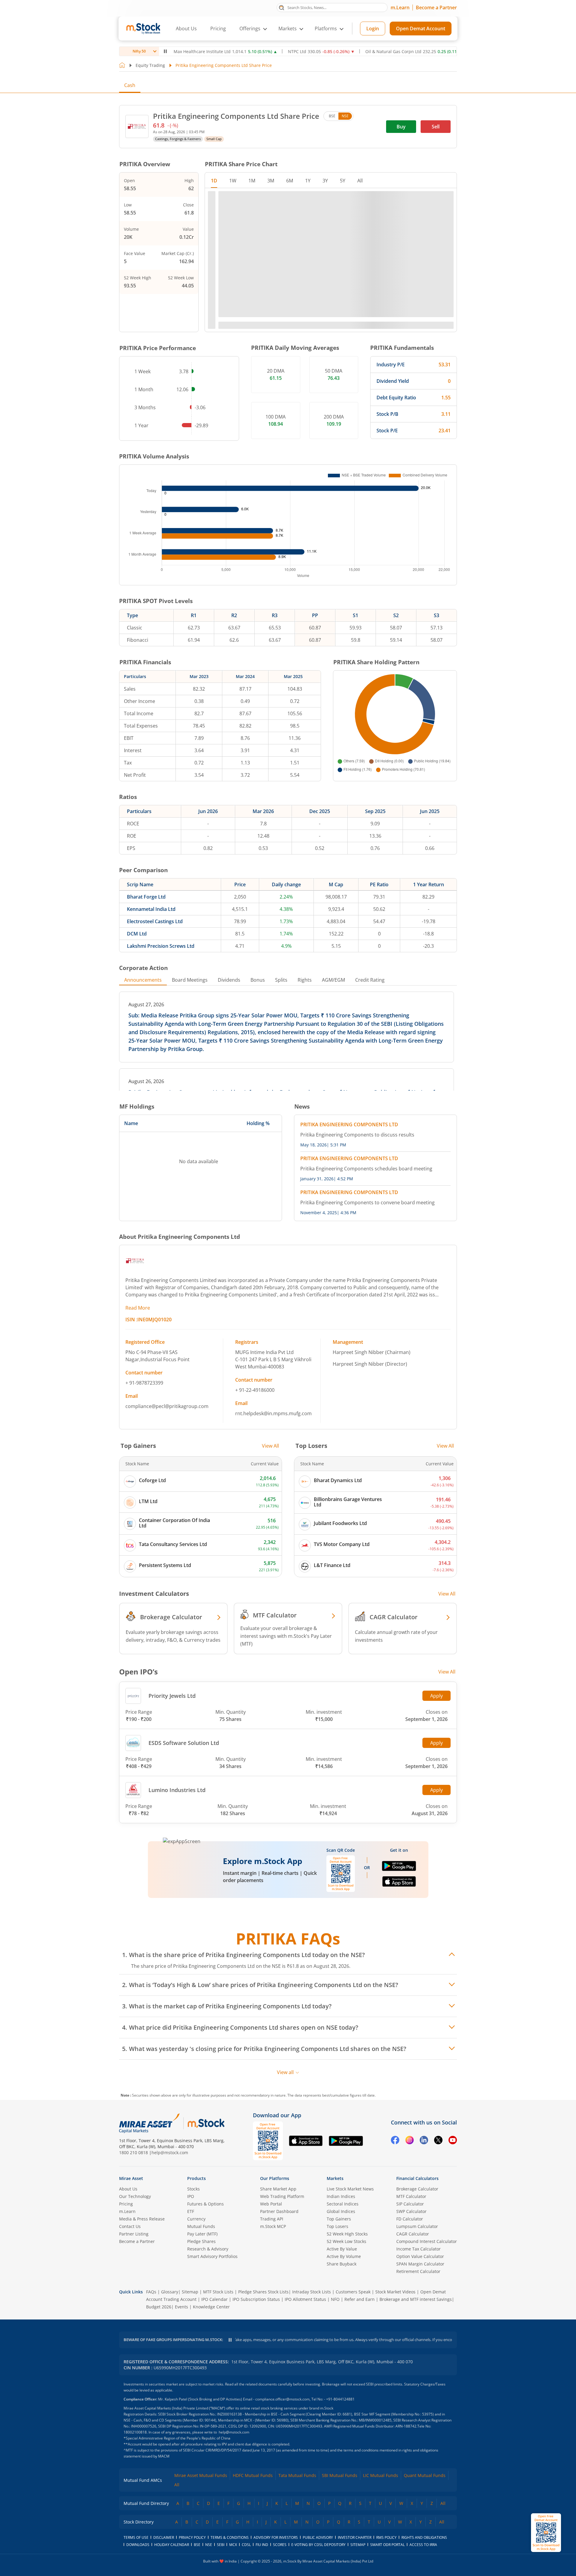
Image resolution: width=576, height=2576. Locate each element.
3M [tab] (271, 181)
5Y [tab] (343, 181)
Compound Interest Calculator (427, 2241)
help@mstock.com (170, 2153)
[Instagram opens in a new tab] (409, 2141)
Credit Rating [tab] (370, 980)
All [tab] (360, 181)
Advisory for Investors (276, 2537)
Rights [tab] (305, 980)
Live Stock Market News (350, 2189)
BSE (332, 116)
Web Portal (271, 2204)
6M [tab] (290, 181)
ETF (191, 2211)
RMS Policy (386, 2537)
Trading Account (180, 2299)
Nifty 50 (139, 51)
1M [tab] (252, 181)
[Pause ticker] (165, 51)
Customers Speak (353, 2292)
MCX (233, 2545)
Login (373, 29)
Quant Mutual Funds (425, 2475)
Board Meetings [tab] (190, 980)
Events (181, 2307)
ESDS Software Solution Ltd (184, 1743)
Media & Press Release (142, 2219)
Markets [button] (288, 29)
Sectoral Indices (343, 2204)
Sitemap (190, 2292)
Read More (138, 1308)
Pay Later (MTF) (202, 2234)
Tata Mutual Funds (297, 2475)
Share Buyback (342, 2264)
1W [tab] (233, 181)
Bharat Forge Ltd (146, 897)
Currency (196, 2219)
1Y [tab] (308, 181)
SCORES (280, 2545)
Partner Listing (134, 2234)
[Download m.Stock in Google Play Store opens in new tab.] (399, 1869)
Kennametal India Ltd (151, 909)
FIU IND (262, 2545)
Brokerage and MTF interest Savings (416, 2299)
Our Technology (135, 2196)
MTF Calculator (411, 2196)
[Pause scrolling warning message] (230, 2340)
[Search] (282, 7)
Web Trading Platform (282, 2196)
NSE (345, 116)
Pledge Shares (201, 2241)
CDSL (246, 2545)
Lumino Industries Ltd (177, 1790)
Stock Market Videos (395, 2292)
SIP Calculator (410, 2204)
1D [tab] (214, 181)
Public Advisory (318, 2537)
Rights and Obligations (424, 2537)
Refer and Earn (360, 2299)
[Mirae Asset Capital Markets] (149, 2123)
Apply (436, 1696)
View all (285, 2072)
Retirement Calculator (418, 2271)
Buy (401, 127)
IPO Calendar (214, 2299)
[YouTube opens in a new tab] (453, 2141)
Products (196, 2178)
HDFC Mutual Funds (253, 2475)
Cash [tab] (130, 85)
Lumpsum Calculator (417, 2226)
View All (270, 1446)
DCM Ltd (137, 934)
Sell (436, 127)
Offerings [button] (250, 29)
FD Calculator (410, 2219)
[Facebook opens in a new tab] (395, 2141)
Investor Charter (355, 2537)
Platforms (326, 29)
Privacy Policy (192, 2537)
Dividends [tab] (229, 980)
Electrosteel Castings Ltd (155, 921)
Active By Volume (344, 2256)
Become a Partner (436, 8)
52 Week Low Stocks (346, 2241)
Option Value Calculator (420, 2256)
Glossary (170, 2292)
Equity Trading (150, 65)
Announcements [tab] (143, 980)
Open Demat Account (421, 29)
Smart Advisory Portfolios (212, 2256)
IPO (191, 2196)
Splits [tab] (281, 980)
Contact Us (130, 2226)
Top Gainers (339, 2219)
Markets (335, 2178)
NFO (335, 2299)
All (177, 2485)
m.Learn (400, 8)
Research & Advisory (208, 2249)
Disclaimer (164, 2537)
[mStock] (206, 2123)
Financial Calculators (417, 2178)
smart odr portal (387, 2545)
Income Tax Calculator (418, 2249)
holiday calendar (172, 2545)
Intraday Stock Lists (312, 2292)
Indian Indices (341, 2196)
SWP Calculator (411, 2211)
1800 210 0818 (133, 2153)
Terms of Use (136, 2537)
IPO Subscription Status (256, 2299)
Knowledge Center (211, 2307)
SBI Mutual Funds (340, 2475)
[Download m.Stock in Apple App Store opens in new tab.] (399, 1884)
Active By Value (342, 2249)
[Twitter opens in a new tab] (438, 2141)
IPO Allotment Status (305, 2299)
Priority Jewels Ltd (172, 1696)
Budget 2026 (159, 2307)
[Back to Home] (122, 65)
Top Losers (337, 2226)
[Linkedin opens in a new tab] (424, 2141)
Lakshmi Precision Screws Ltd (161, 946)
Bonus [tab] (258, 980)
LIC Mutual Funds (381, 2475)
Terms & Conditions (230, 2537)
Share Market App (278, 2189)
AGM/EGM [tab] (333, 980)
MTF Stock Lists (218, 2292)
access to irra (423, 2545)
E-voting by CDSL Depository (318, 2545)
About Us (186, 29)
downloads (138, 2545)
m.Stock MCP (273, 2226)
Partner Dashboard (279, 2211)
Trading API (272, 2219)
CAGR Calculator (413, 2234)
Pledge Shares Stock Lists (263, 2292)
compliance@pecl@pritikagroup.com (167, 1406)
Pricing (218, 29)
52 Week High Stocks (347, 2234)
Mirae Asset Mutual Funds (201, 2475)
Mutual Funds (201, 2226)
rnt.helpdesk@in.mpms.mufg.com (273, 1413)
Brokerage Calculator (417, 2189)
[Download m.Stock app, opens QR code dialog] (546, 2533)
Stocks (193, 2189)
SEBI (221, 2545)
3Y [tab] (325, 181)
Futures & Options (205, 2204)
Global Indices (341, 2211)
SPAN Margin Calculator (420, 2264)
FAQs (151, 2292)
